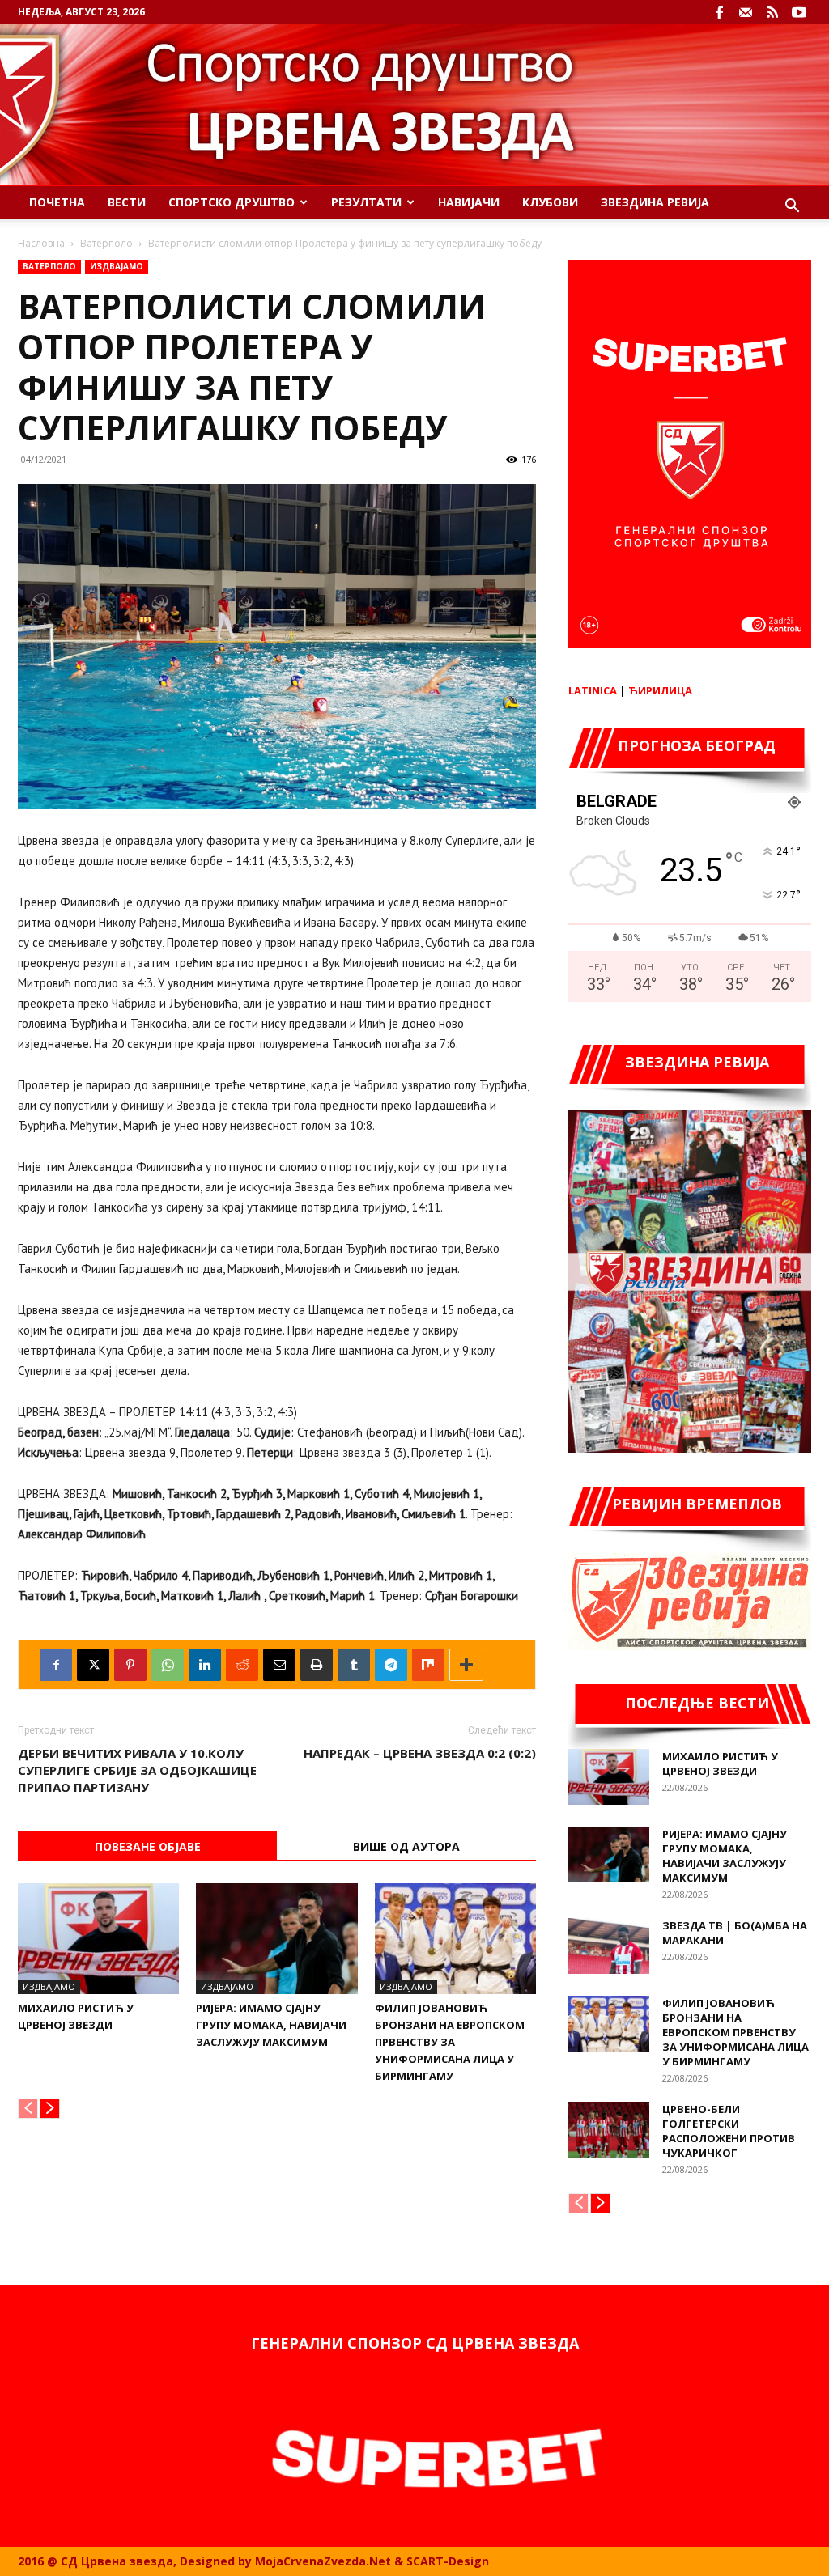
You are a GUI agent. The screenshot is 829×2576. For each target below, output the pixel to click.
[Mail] (746, 12)
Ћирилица (660, 690)
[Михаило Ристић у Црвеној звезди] (98, 1939)
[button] (792, 208)
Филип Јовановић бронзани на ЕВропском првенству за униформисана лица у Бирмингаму (450, 2042)
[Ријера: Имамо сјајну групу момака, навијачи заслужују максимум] (276, 1939)
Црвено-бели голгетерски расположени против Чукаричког (729, 2131)
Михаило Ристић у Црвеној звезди (720, 1763)
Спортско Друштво (232, 202)
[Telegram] (391, 1665)
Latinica (593, 690)
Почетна (57, 202)
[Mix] (428, 1665)
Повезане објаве (148, 1846)
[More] (466, 1665)
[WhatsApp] (168, 1665)
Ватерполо (106, 243)
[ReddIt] (242, 1665)
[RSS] (772, 12)
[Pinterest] (130, 1665)
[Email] (279, 1665)
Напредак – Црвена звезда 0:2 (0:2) (420, 1753)
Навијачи (469, 202)
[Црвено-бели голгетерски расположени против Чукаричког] (609, 2130)
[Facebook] (719, 12)
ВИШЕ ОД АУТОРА (406, 1846)
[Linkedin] (205, 1665)
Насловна (41, 243)
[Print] (317, 1665)
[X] (93, 1665)
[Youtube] (799, 12)
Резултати (366, 202)
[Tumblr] (354, 1665)
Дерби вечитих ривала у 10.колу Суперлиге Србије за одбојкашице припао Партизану (137, 1770)
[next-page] (50, 2109)
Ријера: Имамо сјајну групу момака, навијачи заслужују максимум (271, 2025)
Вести (127, 202)
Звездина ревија (655, 202)
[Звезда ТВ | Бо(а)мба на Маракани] (609, 1946)
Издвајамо (117, 266)
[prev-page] (28, 2109)
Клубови (550, 202)
